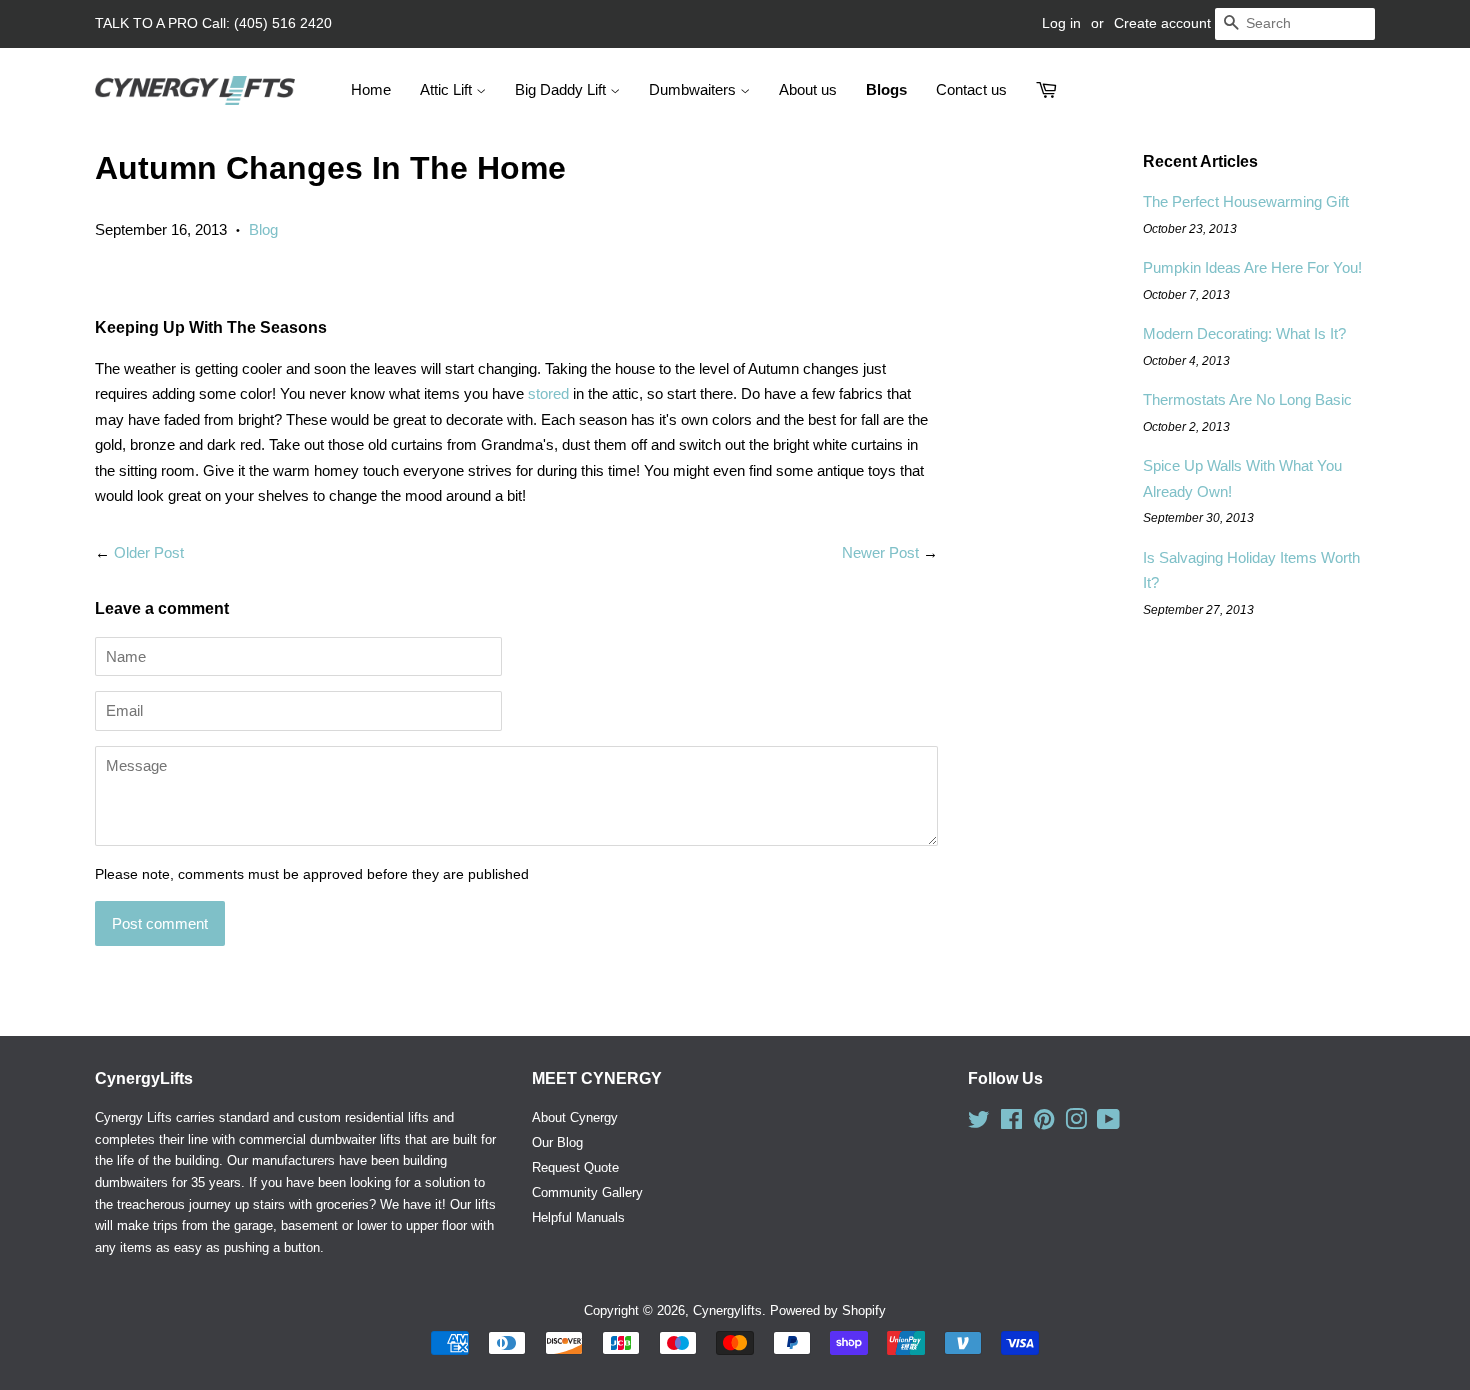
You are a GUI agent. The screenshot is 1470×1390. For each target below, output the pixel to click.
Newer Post (880, 552)
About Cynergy (575, 1117)
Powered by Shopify (828, 1310)
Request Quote (575, 1167)
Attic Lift (448, 89)
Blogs (886, 89)
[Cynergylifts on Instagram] (1076, 1123)
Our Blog (557, 1142)
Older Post (149, 552)
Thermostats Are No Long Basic (1247, 399)
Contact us (971, 89)
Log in (1061, 23)
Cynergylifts (727, 1310)
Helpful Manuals (578, 1217)
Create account (1162, 23)
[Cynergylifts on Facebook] (1011, 1123)
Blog (263, 229)
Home (371, 89)
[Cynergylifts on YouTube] (1108, 1123)
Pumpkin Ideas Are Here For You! (1252, 267)
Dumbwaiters (694, 89)
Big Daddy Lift (562, 89)
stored (546, 393)
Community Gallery (587, 1192)
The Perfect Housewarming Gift (1246, 201)
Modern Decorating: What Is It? (1244, 333)
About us (808, 89)
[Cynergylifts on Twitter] (979, 1123)
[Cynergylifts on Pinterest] (1044, 1123)
